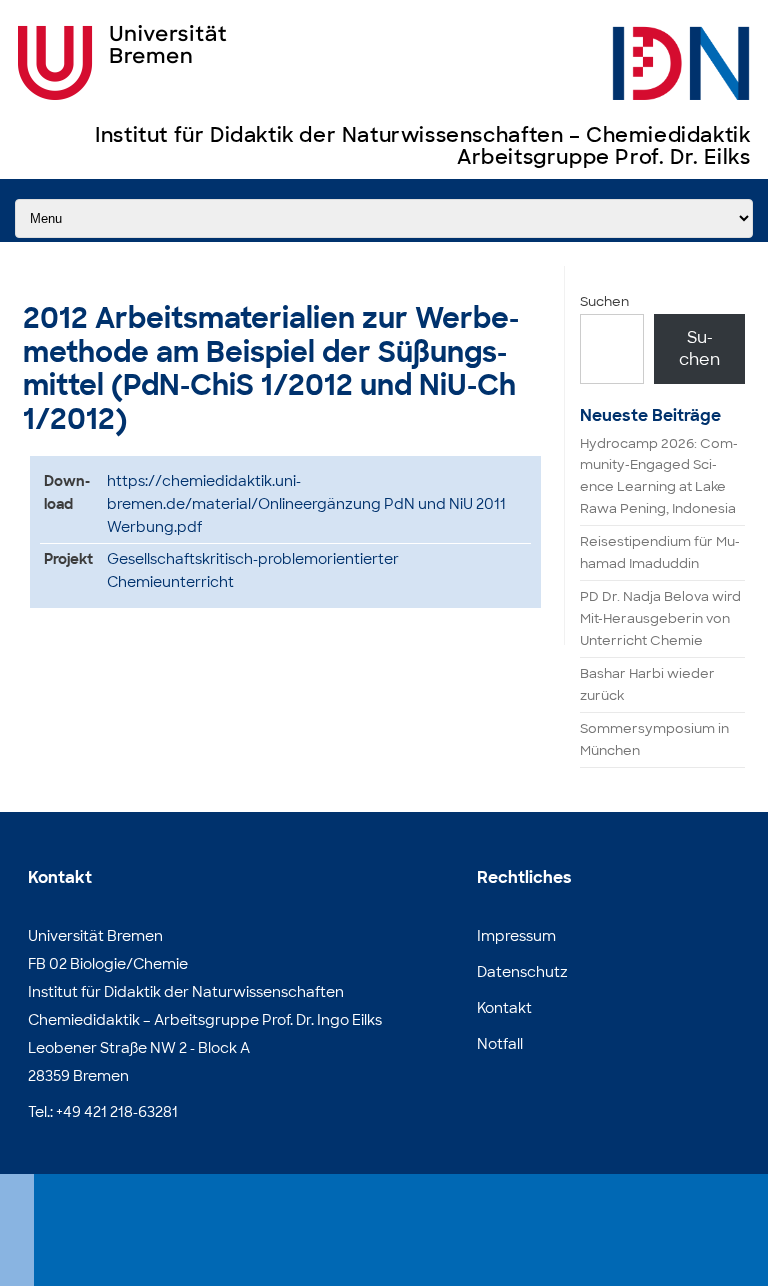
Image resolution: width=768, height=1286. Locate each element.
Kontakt (504, 1008)
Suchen (604, 301)
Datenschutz (522, 972)
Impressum (516, 936)
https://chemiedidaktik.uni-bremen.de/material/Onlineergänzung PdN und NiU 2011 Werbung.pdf (306, 504)
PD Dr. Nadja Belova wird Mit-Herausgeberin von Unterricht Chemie (660, 618)
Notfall (500, 1044)
